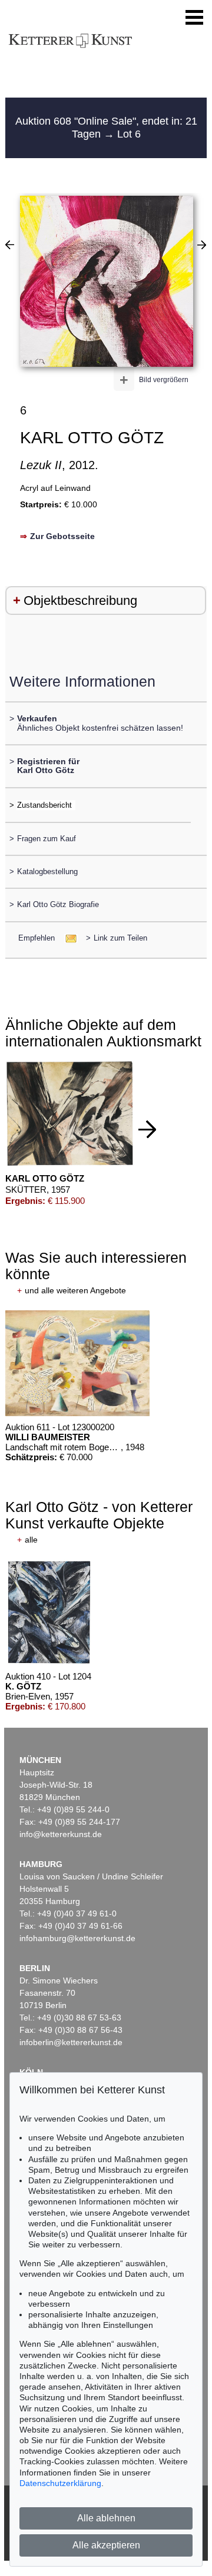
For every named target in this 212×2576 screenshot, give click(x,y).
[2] (10, 245)
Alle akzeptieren (106, 2545)
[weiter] (147, 1129)
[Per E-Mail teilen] (67, 938)
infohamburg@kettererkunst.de (77, 1938)
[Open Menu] (194, 18)
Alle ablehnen (106, 2518)
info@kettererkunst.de (61, 1834)
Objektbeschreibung (80, 600)
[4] (202, 245)
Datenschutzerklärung (60, 2483)
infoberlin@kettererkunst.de (71, 2042)
